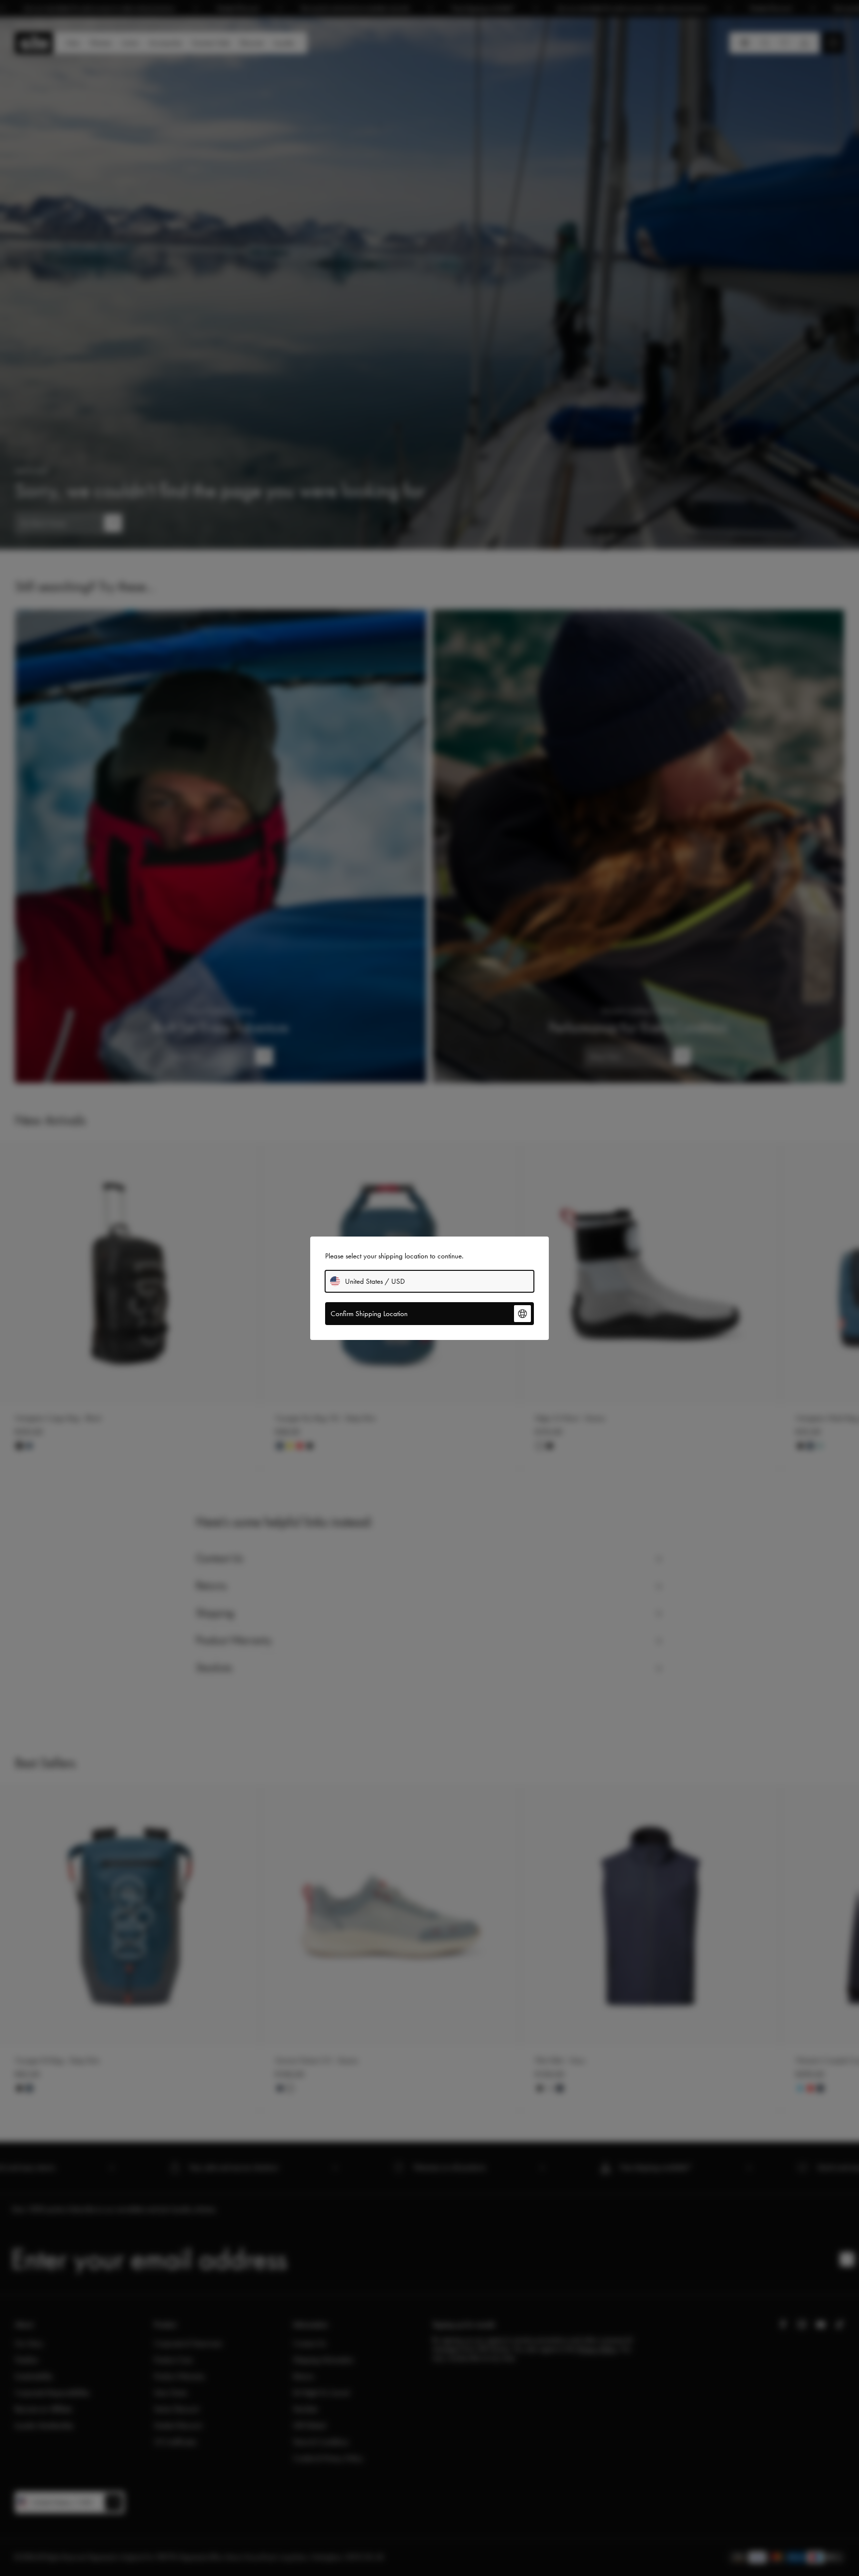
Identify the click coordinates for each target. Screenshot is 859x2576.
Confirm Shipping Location (369, 1314)
